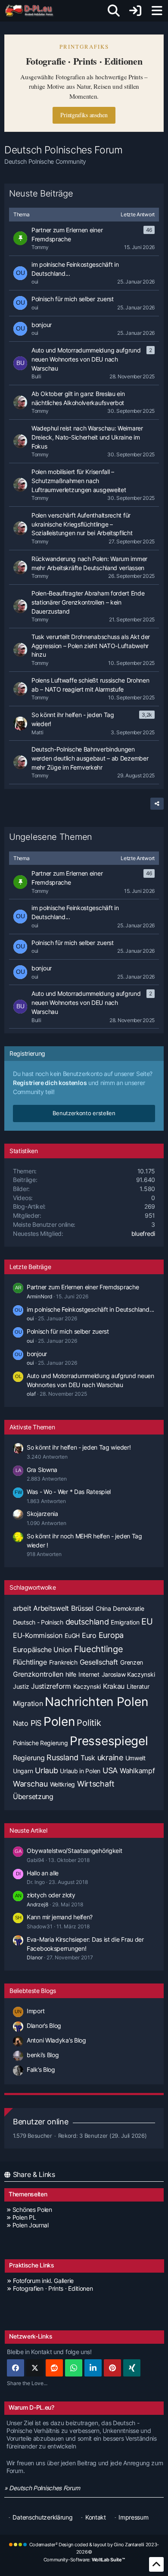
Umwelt (135, 1758)
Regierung (29, 1758)
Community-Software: (84, 2560)
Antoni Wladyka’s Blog (56, 2040)
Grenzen (132, 1662)
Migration (28, 1703)
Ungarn (23, 1771)
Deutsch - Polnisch (38, 1622)
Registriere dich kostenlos (50, 1083)
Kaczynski (87, 1686)
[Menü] (157, 11)
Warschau (30, 1784)
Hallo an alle (43, 1873)
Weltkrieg (62, 1784)
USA (110, 1770)
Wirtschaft (96, 1784)
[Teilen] (157, 804)
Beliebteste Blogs (33, 1991)
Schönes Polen (32, 2210)
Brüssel (82, 1608)
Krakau (114, 1686)
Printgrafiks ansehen (84, 115)
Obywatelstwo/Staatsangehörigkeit (74, 1851)
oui (30, 1318)
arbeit (22, 1608)
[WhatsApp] (74, 2368)
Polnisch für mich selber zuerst (73, 943)
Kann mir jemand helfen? (60, 1917)
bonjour (42, 968)
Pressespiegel (109, 1741)
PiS (36, 1723)
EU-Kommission (38, 1635)
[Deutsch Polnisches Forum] (32, 11)
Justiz (21, 1686)
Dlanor (35, 1957)
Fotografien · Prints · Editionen (53, 2288)
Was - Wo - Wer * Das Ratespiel (69, 1492)
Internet (89, 1674)
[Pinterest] (112, 2368)
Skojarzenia (42, 1514)
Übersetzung (33, 1796)
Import (36, 2011)
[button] (93, 2368)
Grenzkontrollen (38, 1674)
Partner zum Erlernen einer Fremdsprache (67, 878)
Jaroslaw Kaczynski (128, 1674)
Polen (59, 1721)
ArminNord (39, 1296)
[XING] (132, 2368)
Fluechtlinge (98, 1649)
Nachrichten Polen (96, 1702)
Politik (89, 1723)
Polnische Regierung (40, 1743)
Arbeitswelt (51, 1608)
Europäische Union (42, 1650)
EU (147, 1622)
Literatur (138, 1686)
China (103, 1608)
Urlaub (46, 1770)
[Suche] (114, 11)
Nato (21, 1723)
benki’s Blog (43, 2055)
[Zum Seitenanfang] (156, 2564)
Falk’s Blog (41, 2069)
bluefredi (143, 1233)
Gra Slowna (42, 1470)
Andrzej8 (37, 1904)
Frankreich (63, 1662)
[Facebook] (16, 2368)
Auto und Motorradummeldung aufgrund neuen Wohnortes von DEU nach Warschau (86, 1002)
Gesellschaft (99, 1662)
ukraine (110, 1757)
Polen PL (24, 2217)
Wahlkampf (137, 1771)
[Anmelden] (135, 11)
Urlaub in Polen (80, 1771)
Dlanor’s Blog (44, 2026)
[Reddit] (54, 2368)
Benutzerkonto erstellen (84, 1113)
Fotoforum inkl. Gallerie (43, 2281)
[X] (35, 2368)
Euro (89, 1635)
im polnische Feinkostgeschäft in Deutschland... (75, 912)
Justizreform (51, 1686)
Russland (62, 1757)
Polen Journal (31, 2225)
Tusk (88, 1758)
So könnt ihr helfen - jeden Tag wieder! (79, 1447)
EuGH (72, 1636)
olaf (31, 1394)
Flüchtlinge (30, 1662)
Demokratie (128, 1608)
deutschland (87, 1622)
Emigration (125, 1622)
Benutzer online (41, 2122)
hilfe (71, 1674)
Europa (111, 1635)
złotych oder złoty (51, 1895)
